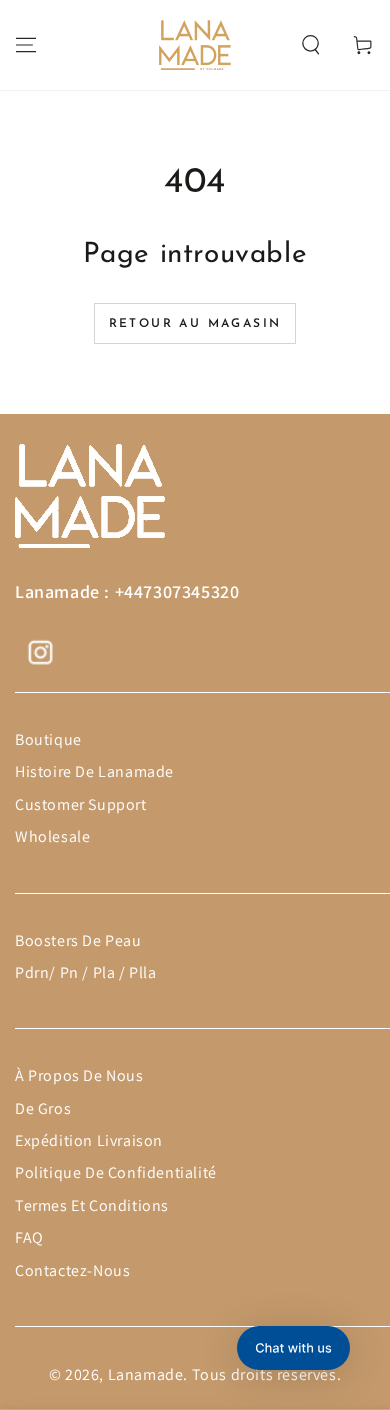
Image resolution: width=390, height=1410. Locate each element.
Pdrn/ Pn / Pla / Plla (86, 972)
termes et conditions (92, 1205)
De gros (43, 1108)
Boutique (48, 739)
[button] (311, 45)
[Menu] (26, 45)
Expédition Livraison (89, 1140)
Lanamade (146, 1374)
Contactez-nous (72, 1270)
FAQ (29, 1237)
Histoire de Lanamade (94, 771)
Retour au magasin (195, 324)
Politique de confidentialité (116, 1172)
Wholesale (52, 836)
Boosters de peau (78, 940)
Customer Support (81, 804)
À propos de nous (79, 1075)
